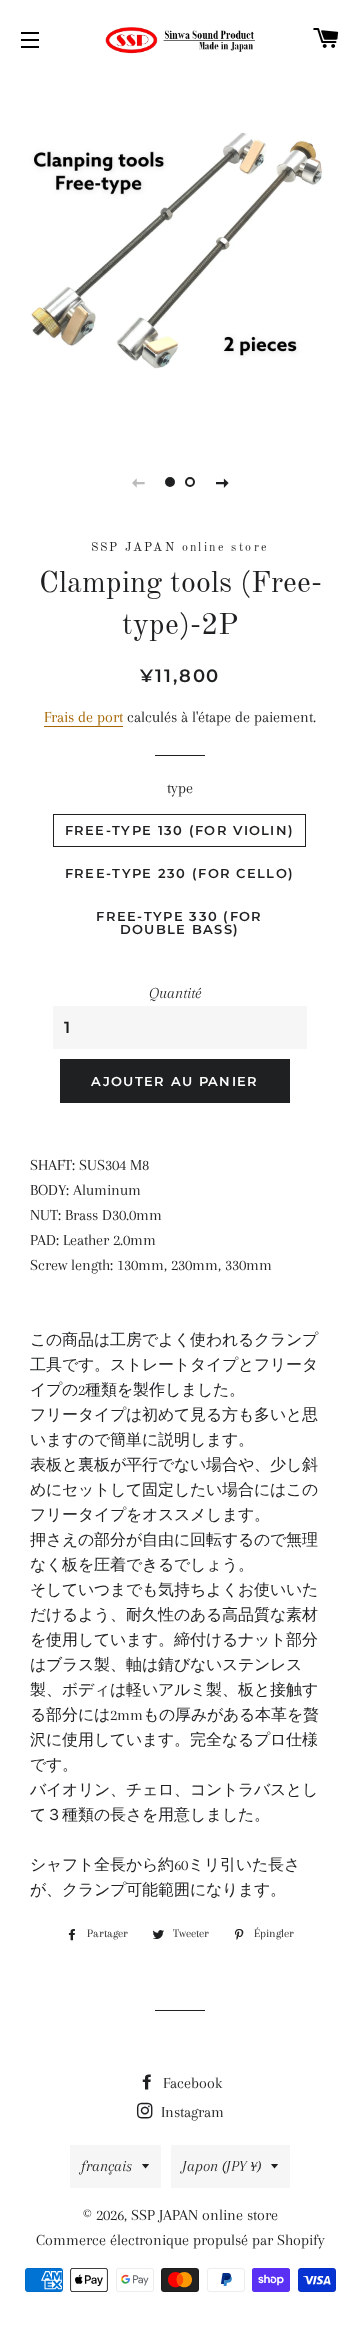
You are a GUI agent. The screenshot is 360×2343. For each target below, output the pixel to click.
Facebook (190, 2083)
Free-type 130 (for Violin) (180, 830)
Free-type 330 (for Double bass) (179, 922)
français (106, 2166)
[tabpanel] (180, 255)
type (180, 788)
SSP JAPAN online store (204, 2215)
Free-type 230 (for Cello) (180, 873)
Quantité (175, 993)
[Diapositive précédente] (138, 482)
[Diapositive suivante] (222, 482)
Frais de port (83, 717)
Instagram (190, 2112)
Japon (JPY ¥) (221, 2166)
